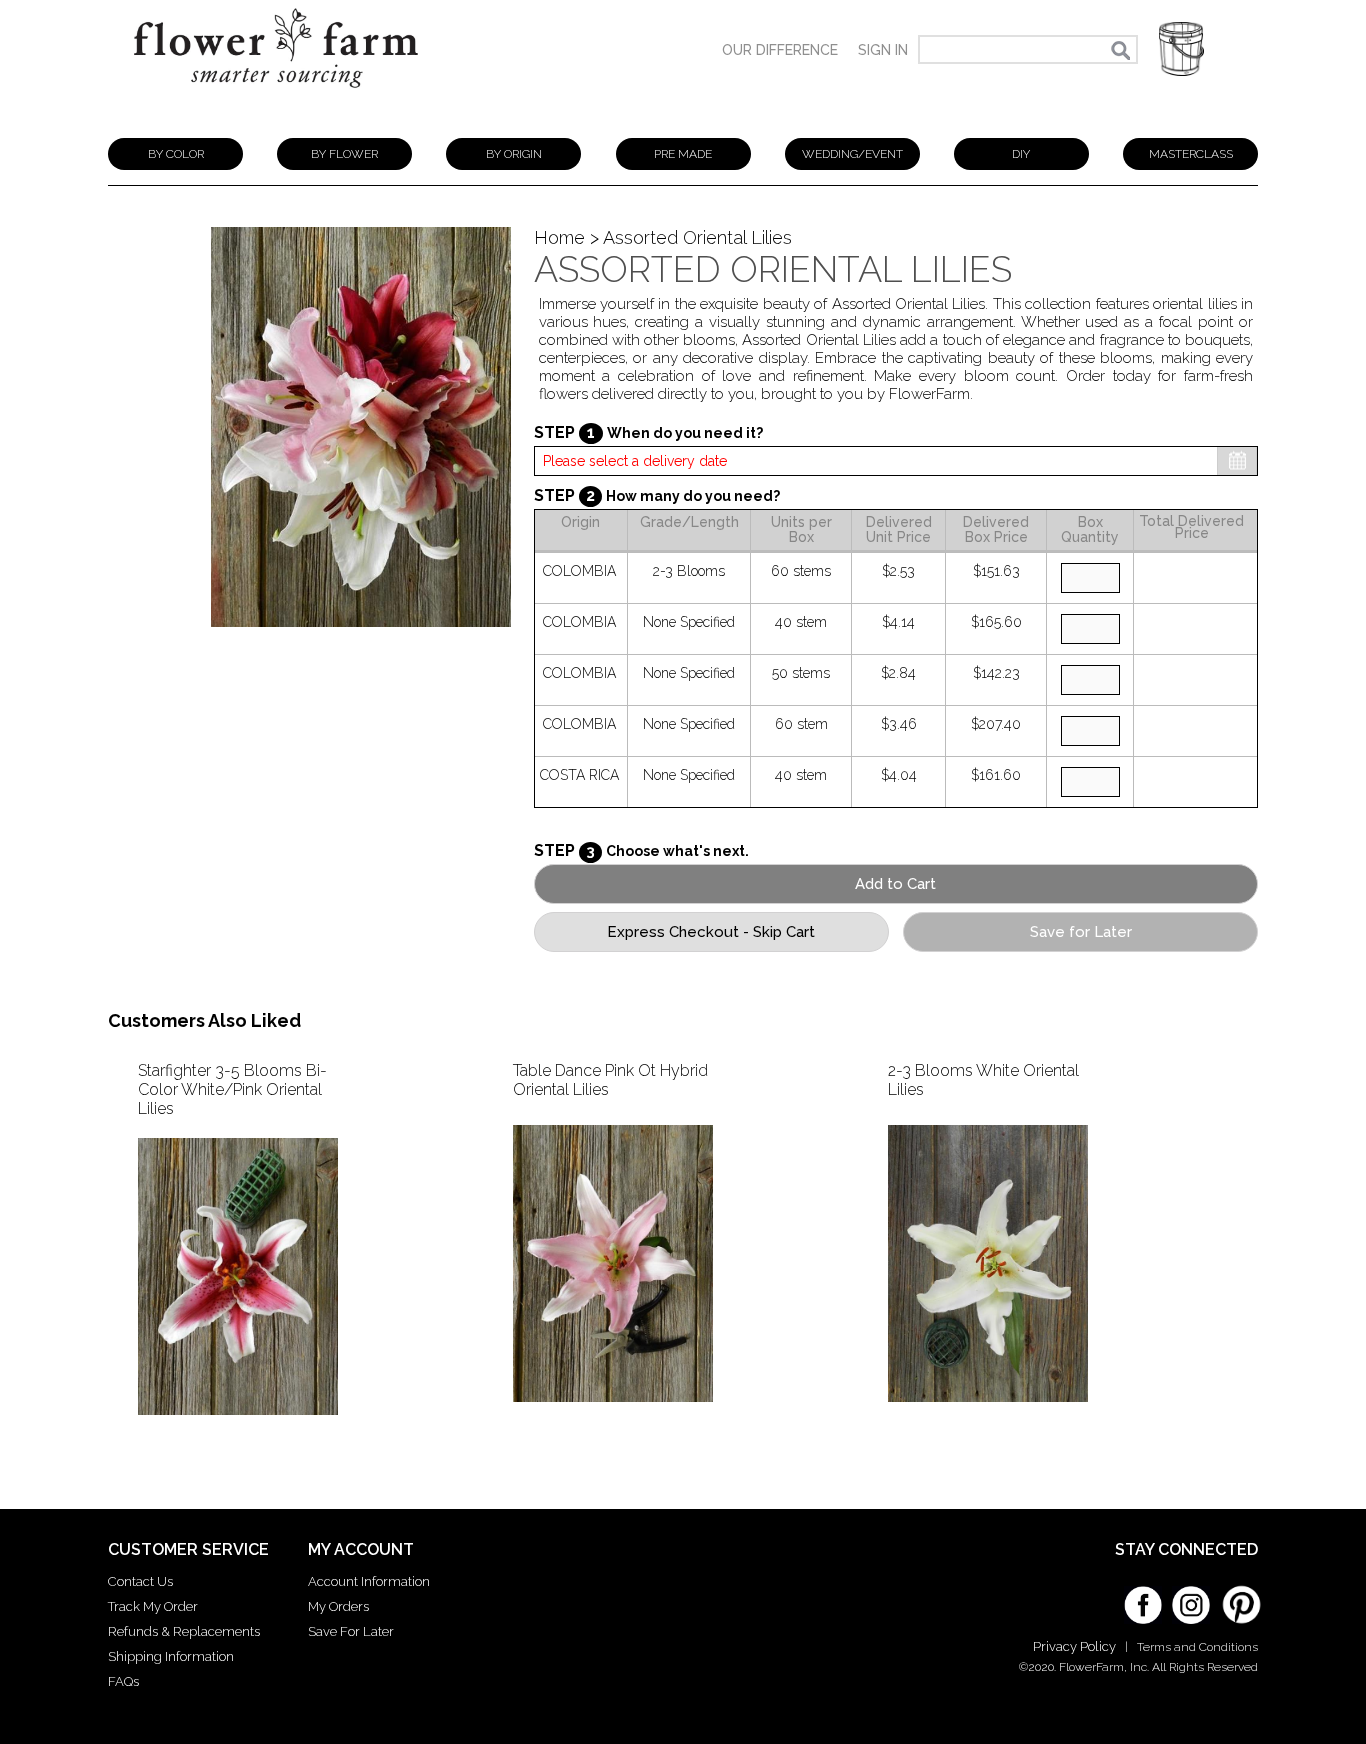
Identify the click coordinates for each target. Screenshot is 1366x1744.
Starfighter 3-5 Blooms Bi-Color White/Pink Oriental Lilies (232, 1089)
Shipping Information (171, 1656)
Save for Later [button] (1081, 932)
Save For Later (351, 1631)
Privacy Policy (1074, 1646)
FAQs (123, 1681)
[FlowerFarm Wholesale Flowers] (276, 97)
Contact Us (140, 1581)
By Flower (344, 154)
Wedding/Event (852, 154)
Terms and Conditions (1197, 1647)
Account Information (369, 1581)
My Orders (338, 1606)
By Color (176, 154)
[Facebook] (1143, 1598)
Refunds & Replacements (184, 1631)
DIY (1021, 154)
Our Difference (780, 50)
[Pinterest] (1239, 1595)
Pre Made (683, 154)
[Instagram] (1191, 1598)
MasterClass (1191, 154)
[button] (1181, 49)
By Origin (514, 154)
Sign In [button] (883, 50)
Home (559, 237)
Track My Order (153, 1606)
